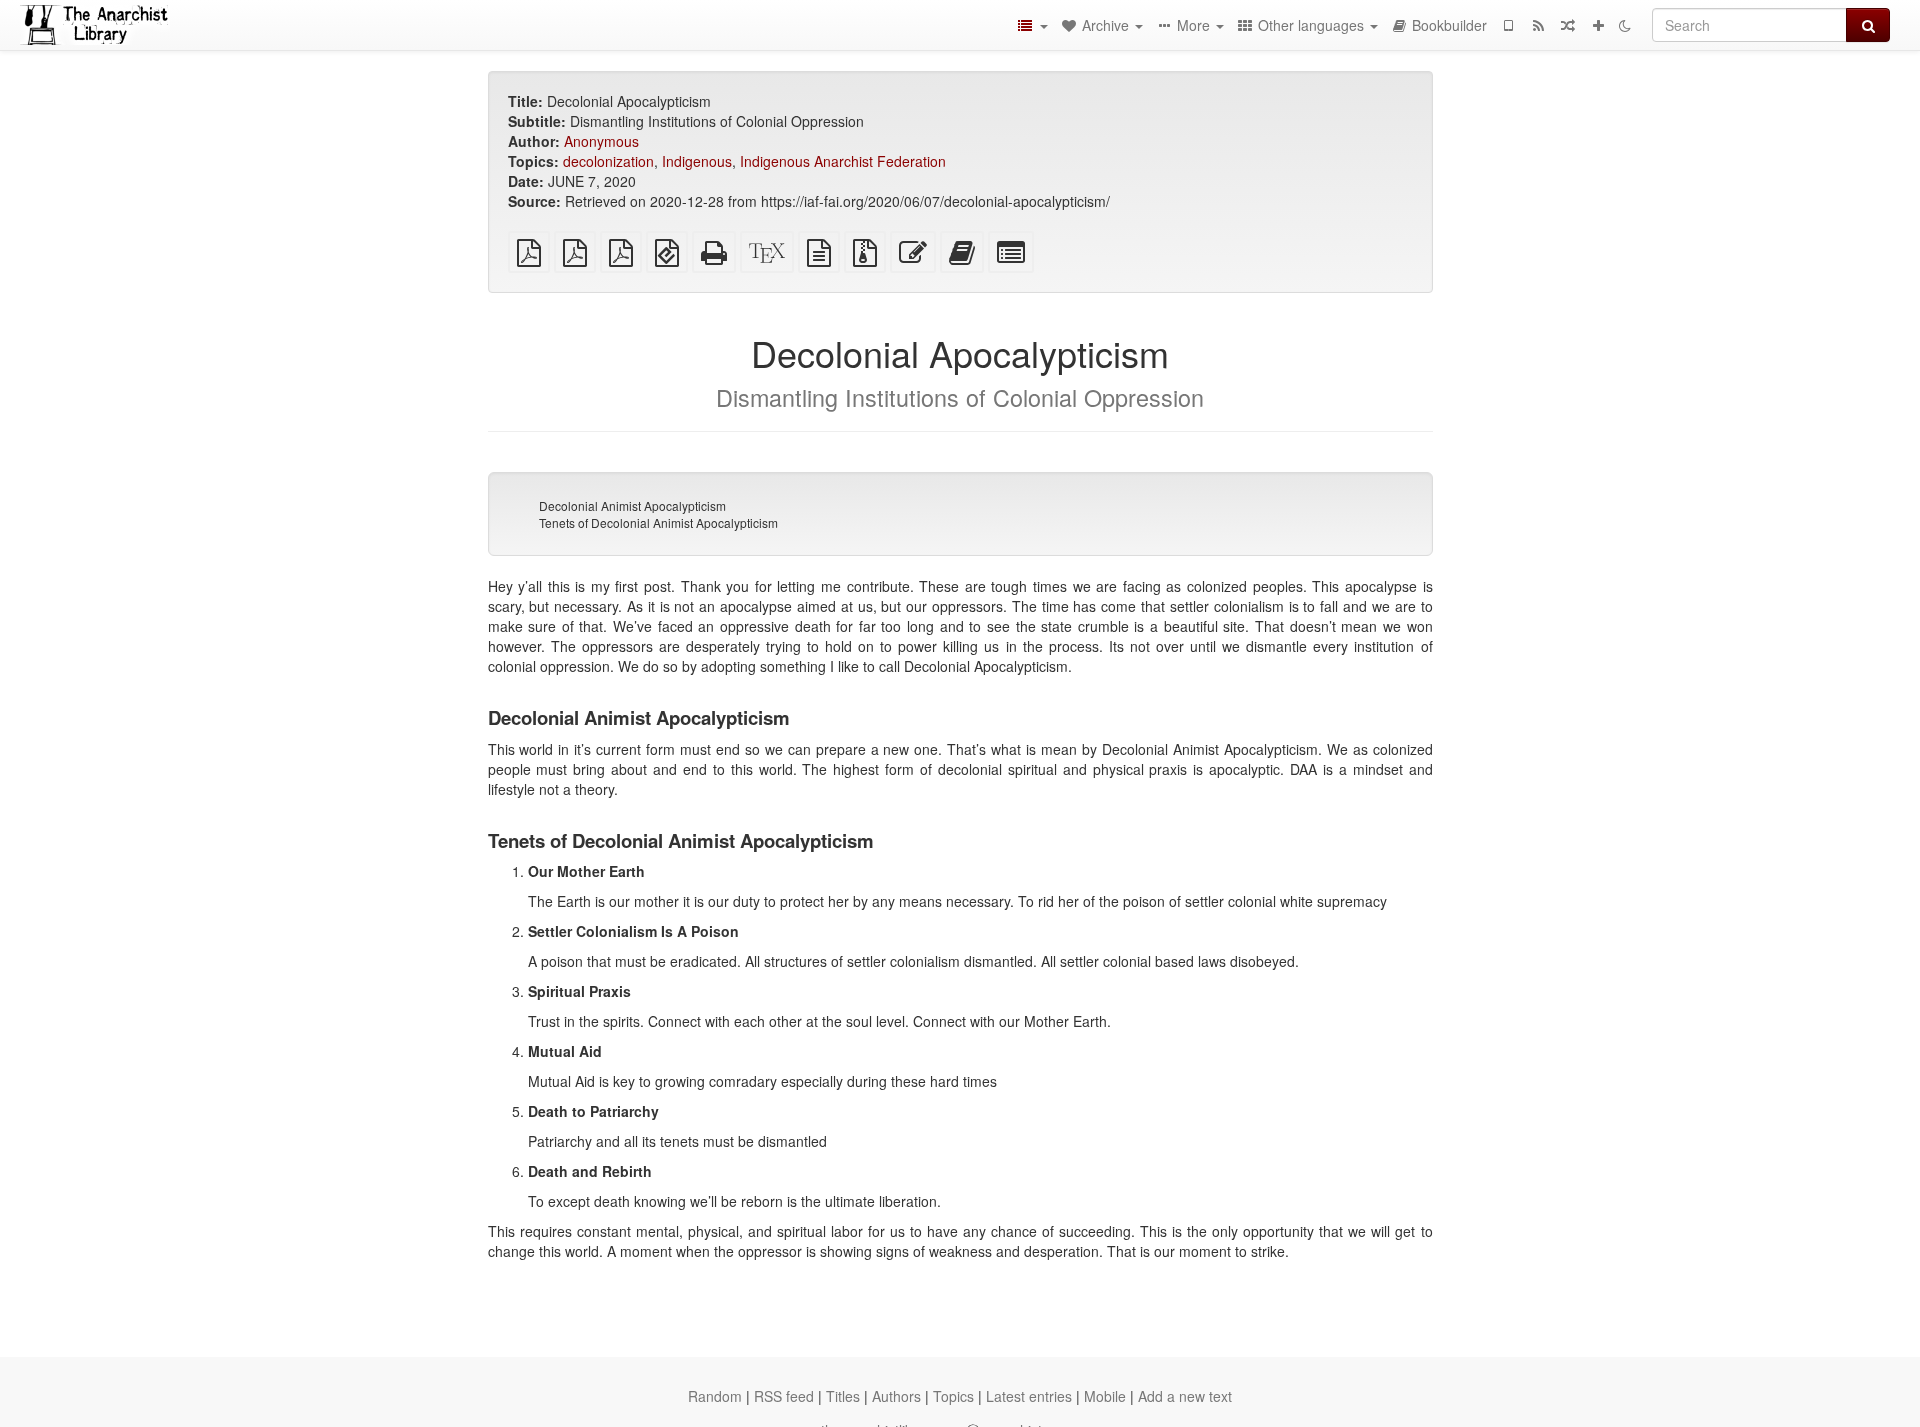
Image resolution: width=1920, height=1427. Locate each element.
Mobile (1105, 1396)
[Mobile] (1508, 25)
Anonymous (601, 141)
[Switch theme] (1625, 25)
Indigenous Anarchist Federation (843, 161)
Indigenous (697, 161)
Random (715, 1396)
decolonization (608, 161)
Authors (896, 1396)
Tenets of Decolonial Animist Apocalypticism (658, 522)
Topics (953, 1396)
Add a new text (1185, 1396)
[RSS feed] (1538, 25)
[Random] (1568, 25)
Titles (843, 1396)
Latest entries (1029, 1396)
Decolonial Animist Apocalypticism (632, 505)
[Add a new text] (1598, 25)
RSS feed (784, 1396)
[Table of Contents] (1032, 25)
